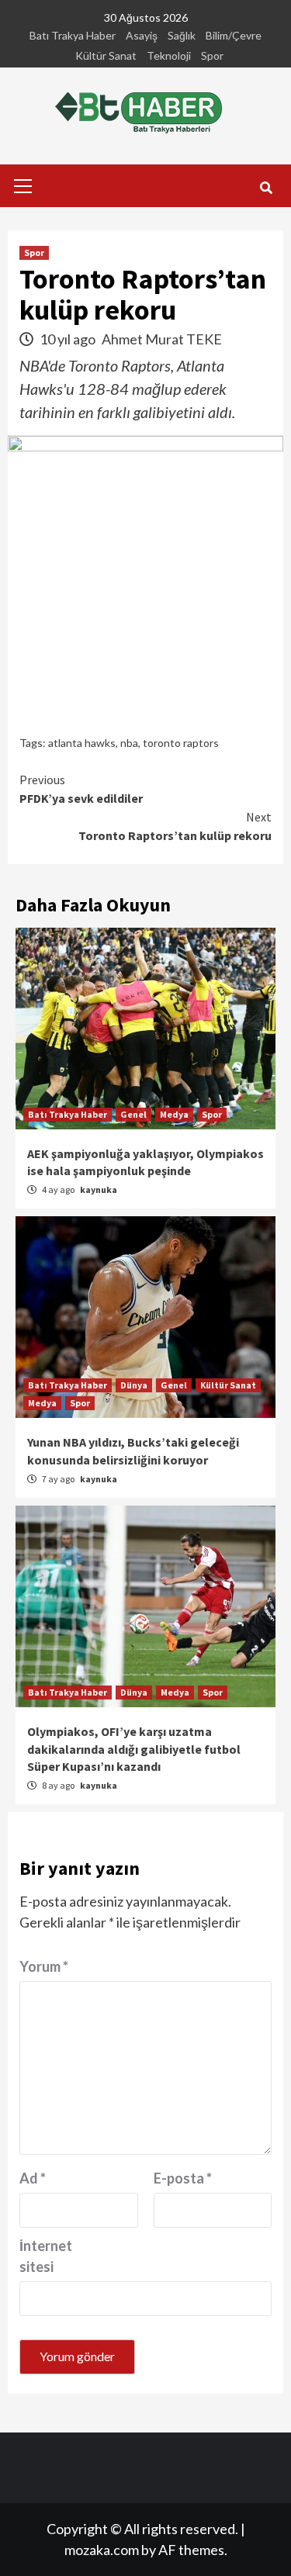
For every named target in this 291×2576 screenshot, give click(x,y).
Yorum (44, 1966)
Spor (212, 55)
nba (129, 743)
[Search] (266, 188)
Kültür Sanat (106, 55)
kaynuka (99, 1189)
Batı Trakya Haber (73, 35)
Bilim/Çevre (234, 35)
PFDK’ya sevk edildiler (81, 789)
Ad (33, 2178)
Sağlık (182, 35)
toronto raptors (181, 743)
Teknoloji (169, 55)
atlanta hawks (82, 743)
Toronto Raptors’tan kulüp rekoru (175, 826)
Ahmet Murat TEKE (162, 339)
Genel (133, 1114)
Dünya (134, 1385)
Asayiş (142, 35)
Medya (174, 1114)
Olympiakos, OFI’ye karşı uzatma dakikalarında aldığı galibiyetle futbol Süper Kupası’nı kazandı (134, 1749)
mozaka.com (102, 2550)
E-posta (183, 2178)
